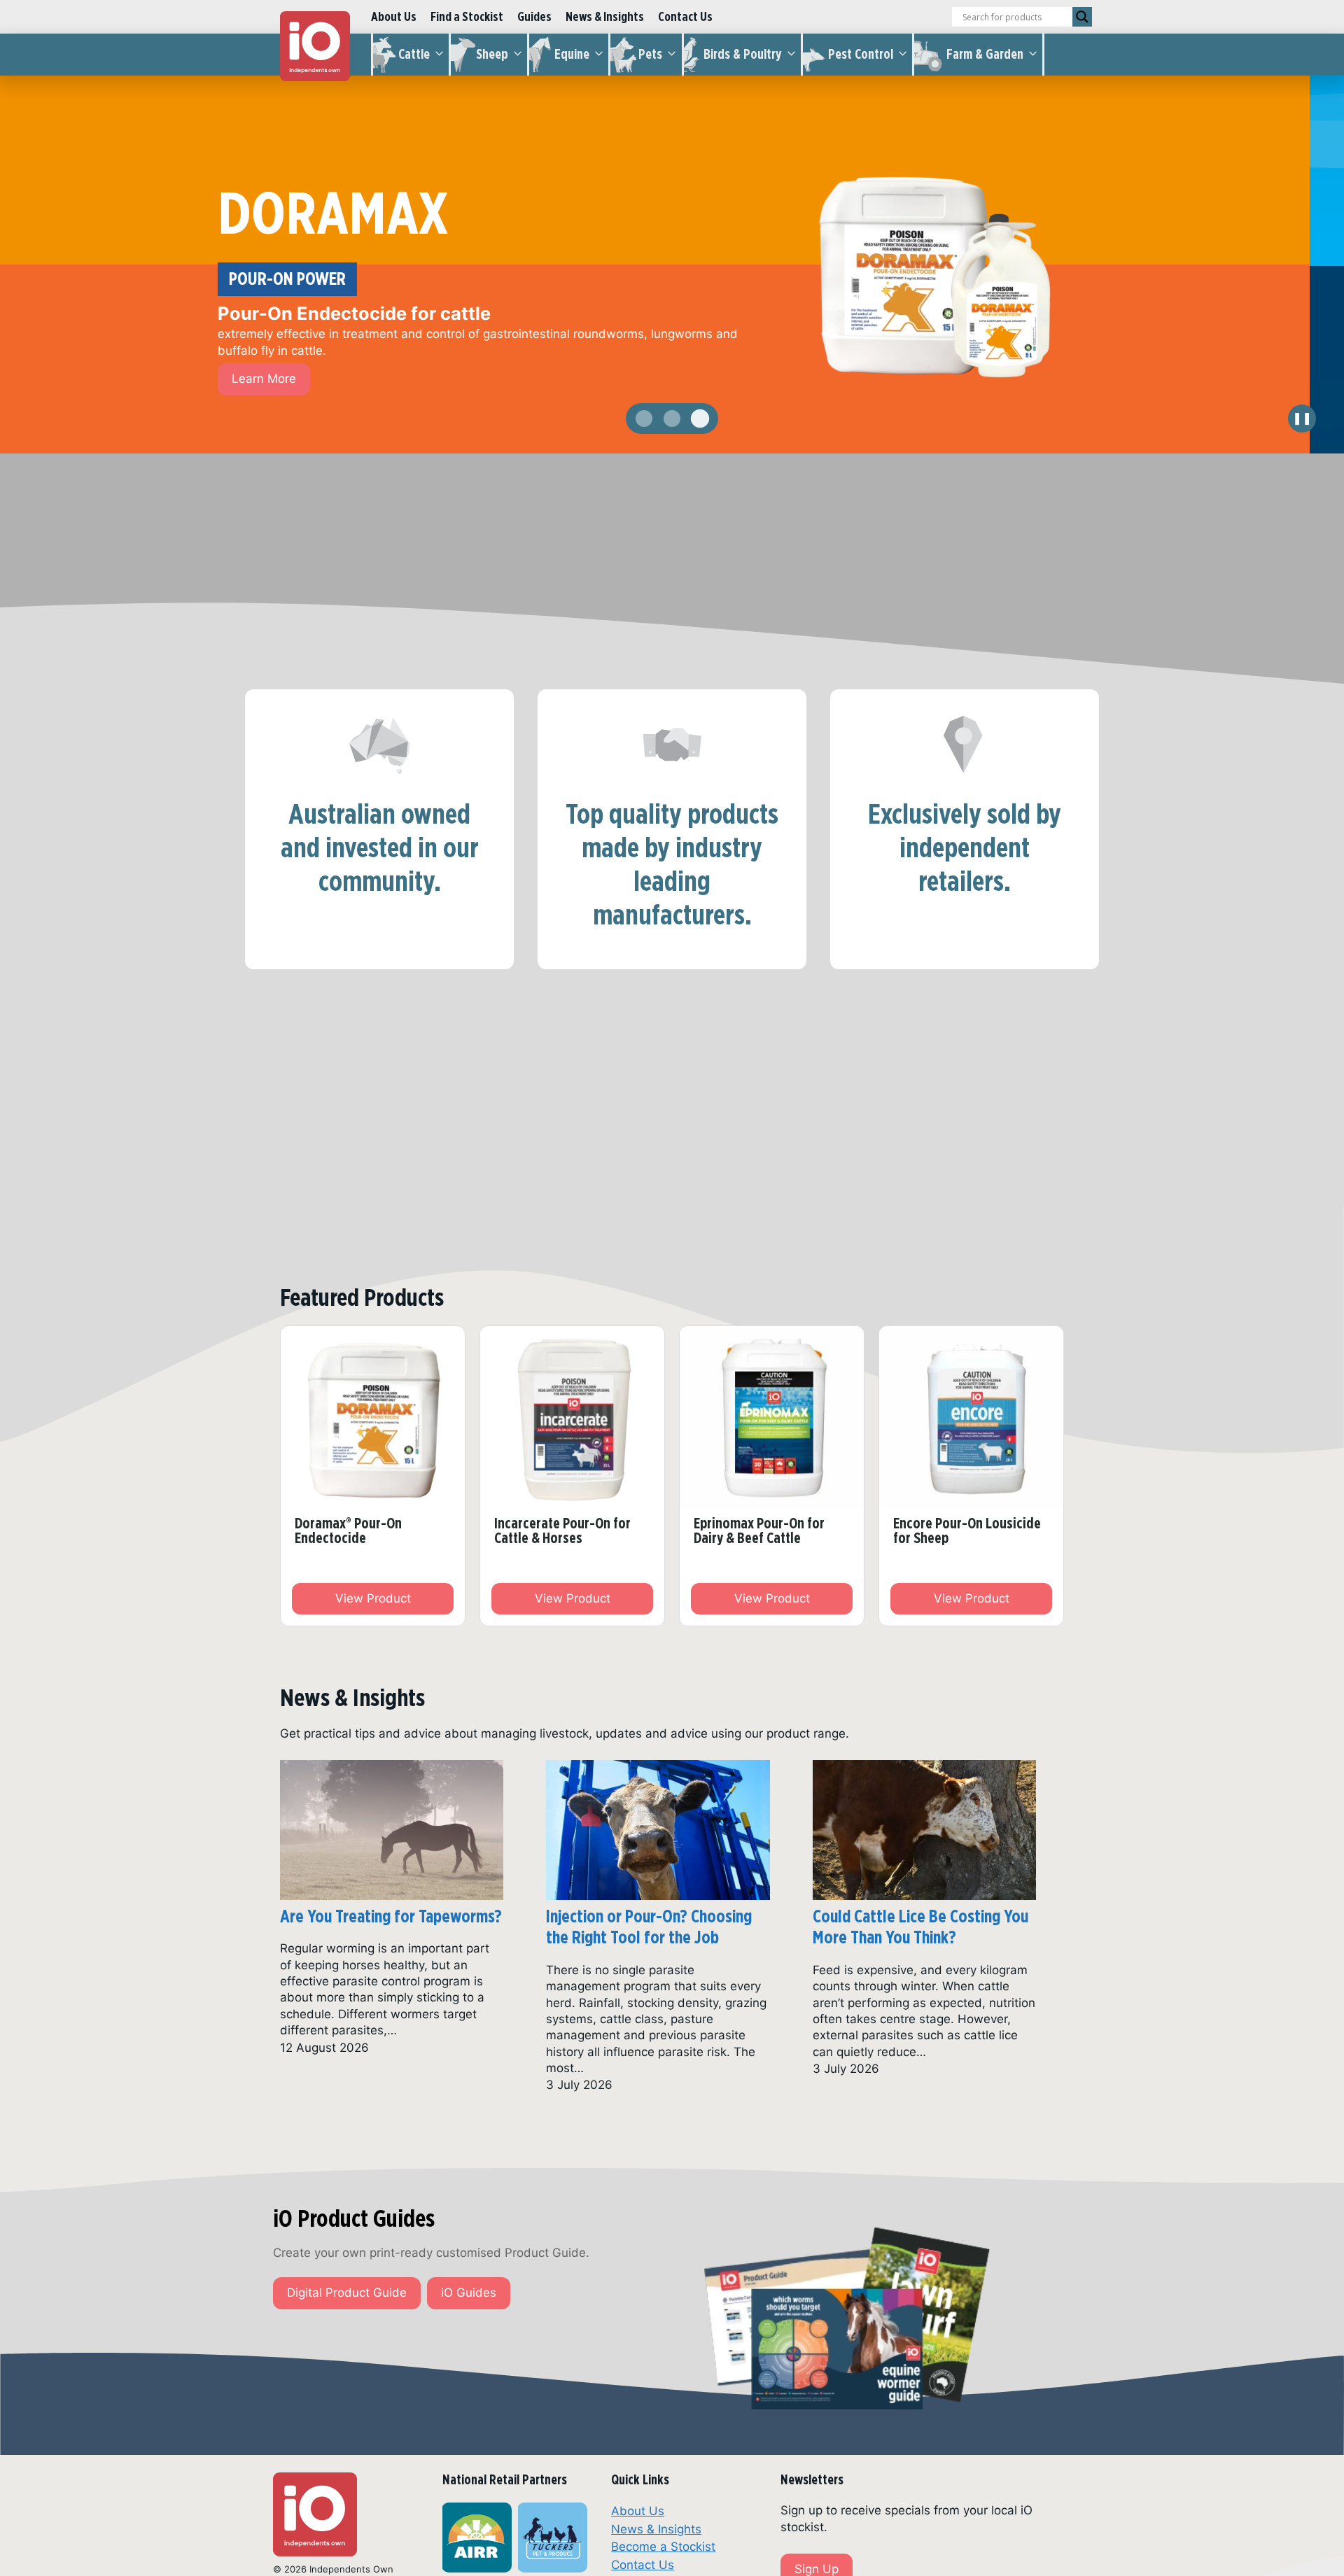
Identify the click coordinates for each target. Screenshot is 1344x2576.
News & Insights (605, 16)
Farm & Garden (985, 54)
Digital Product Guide (347, 2293)
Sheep (492, 54)
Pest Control (861, 54)
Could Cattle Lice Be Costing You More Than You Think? (920, 1927)
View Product (373, 1598)
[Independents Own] (315, 46)
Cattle (414, 54)
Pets (650, 54)
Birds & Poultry (743, 54)
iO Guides (469, 2293)
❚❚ (1302, 418)
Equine (572, 54)
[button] (644, 418)
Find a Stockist (467, 16)
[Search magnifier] (1082, 17)
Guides (534, 16)
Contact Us (685, 16)
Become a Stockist (663, 2547)
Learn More (298, 363)
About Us (394, 16)
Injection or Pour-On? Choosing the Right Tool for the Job (649, 1927)
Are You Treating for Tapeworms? (391, 1916)
